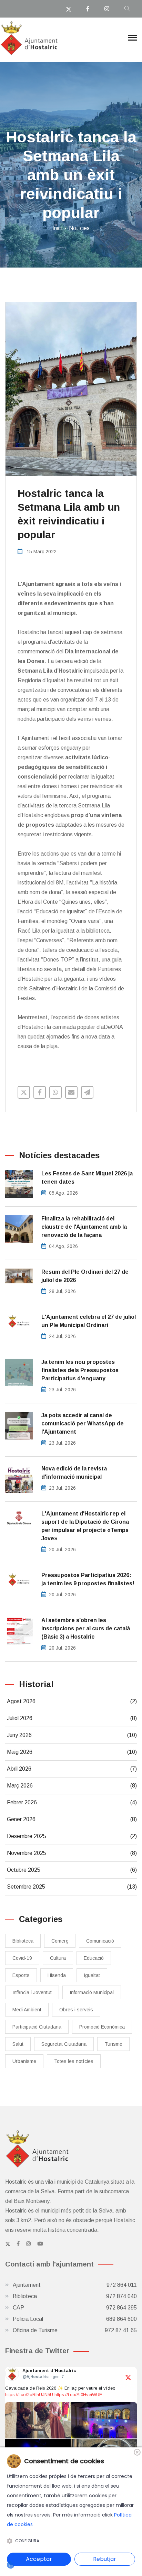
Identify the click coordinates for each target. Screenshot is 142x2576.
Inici (57, 228)
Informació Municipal (92, 1992)
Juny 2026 (72, 1735)
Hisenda (57, 1975)
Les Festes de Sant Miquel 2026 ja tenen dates (87, 1178)
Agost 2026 (72, 1701)
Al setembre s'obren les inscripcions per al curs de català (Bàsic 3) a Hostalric (86, 1628)
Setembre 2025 (72, 1887)
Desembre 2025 (72, 1836)
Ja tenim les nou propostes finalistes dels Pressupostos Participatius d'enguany (80, 1370)
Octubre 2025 (72, 1870)
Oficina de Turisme (75, 2330)
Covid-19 (22, 1958)
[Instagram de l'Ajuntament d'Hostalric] (28, 2244)
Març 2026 (72, 1786)
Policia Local (75, 2319)
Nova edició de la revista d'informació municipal (74, 1473)
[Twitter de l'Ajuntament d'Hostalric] (8, 2244)
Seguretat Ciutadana (64, 2044)
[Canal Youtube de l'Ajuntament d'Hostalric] (40, 2244)
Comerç (60, 1941)
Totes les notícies (74, 2061)
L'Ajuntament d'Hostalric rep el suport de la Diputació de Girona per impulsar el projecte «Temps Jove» (85, 1526)
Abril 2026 (72, 1769)
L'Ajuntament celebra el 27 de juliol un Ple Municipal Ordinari (89, 1321)
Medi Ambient (27, 2010)
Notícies (79, 228)
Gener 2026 (72, 1819)
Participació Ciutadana (37, 2027)
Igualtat (92, 1975)
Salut (18, 2044)
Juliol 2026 (72, 1718)
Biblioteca (23, 1941)
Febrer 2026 (72, 1802)
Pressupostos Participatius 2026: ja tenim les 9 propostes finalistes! (88, 1579)
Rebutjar (105, 2559)
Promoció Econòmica (102, 2027)
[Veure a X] (128, 2377)
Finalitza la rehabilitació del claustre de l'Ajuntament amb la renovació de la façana (84, 1227)
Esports (21, 1975)
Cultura (58, 1958)
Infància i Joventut (32, 1992)
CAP (75, 2308)
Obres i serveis (76, 2010)
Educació (94, 1958)
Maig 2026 (72, 1752)
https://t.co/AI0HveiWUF (78, 2395)
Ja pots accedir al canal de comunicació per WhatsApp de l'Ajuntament (83, 1423)
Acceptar (39, 2559)
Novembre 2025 (72, 1853)
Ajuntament (75, 2285)
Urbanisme (24, 2061)
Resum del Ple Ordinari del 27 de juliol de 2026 (85, 1276)
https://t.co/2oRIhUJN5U (29, 2395)
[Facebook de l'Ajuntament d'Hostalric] (18, 2244)
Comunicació (100, 1941)
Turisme (113, 2044)
